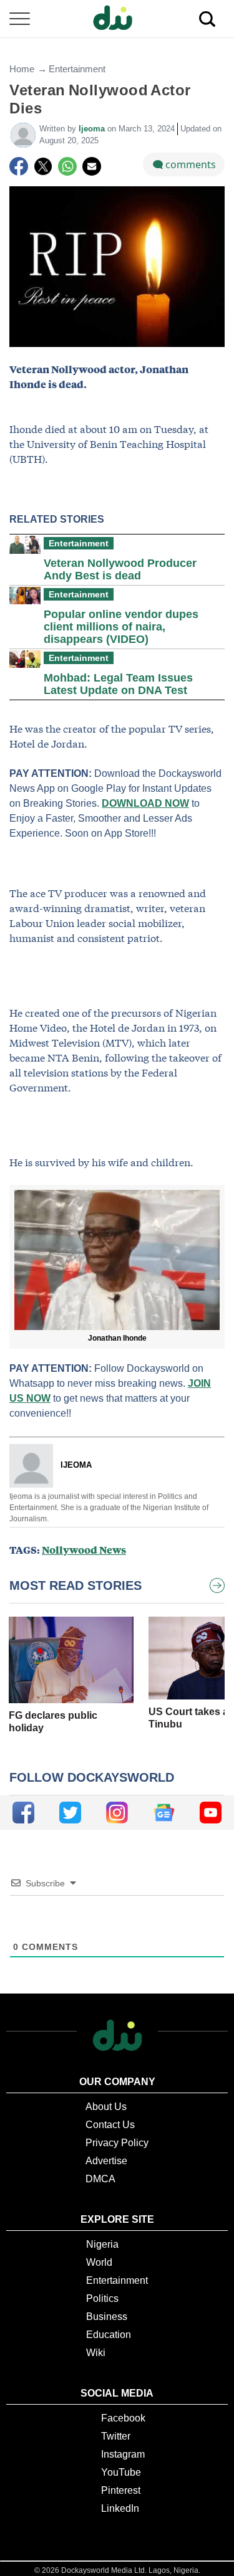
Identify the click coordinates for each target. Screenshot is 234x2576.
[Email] (92, 166)
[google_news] (164, 1813)
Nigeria (102, 2244)
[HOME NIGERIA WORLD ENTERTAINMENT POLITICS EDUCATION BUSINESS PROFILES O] (117, 19)
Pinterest (121, 2490)
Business (107, 2317)
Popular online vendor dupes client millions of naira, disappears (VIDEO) (121, 627)
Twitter (116, 2436)
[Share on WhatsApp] (67, 166)
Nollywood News (84, 1550)
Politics (102, 2298)
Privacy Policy (117, 2143)
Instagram (123, 2454)
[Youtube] (211, 1813)
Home (22, 69)
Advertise (106, 2161)
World (99, 2262)
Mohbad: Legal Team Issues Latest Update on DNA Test (118, 684)
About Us (106, 2107)
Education (109, 2335)
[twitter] (70, 1813)
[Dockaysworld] (117, 19)
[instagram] (117, 1813)
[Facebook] (19, 166)
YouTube (121, 2472)
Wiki (96, 2353)
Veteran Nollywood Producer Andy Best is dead (120, 569)
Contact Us (110, 2125)
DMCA (100, 2179)
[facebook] (23, 1813)
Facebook (123, 2418)
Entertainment (77, 69)
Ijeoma (93, 129)
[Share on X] (43, 166)
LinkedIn (120, 2508)
